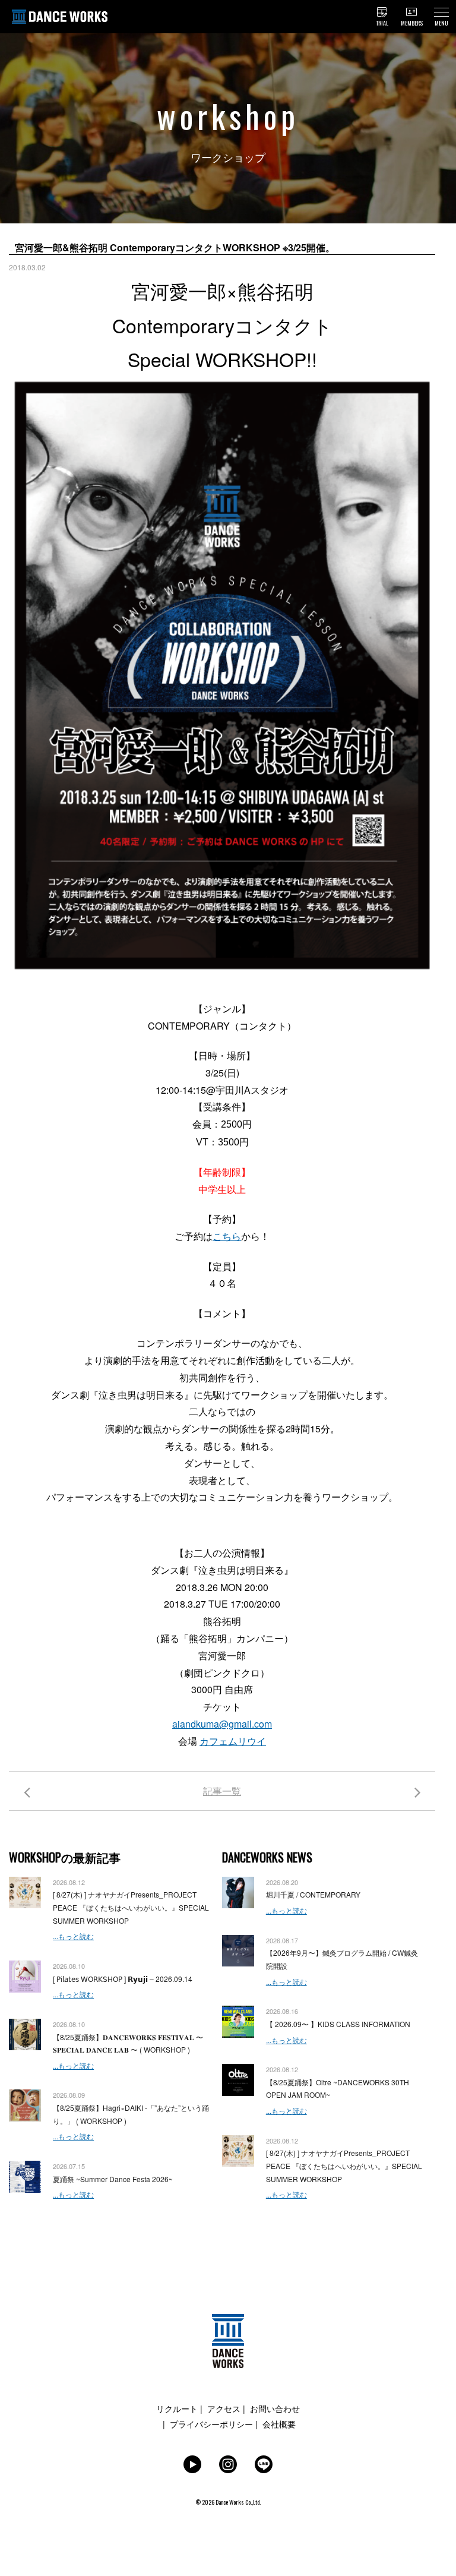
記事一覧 (222, 1791)
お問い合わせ (275, 2408)
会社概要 (279, 2424)
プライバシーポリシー (211, 2424)
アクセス (224, 2408)
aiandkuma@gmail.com (222, 1724)
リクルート (177, 2408)
